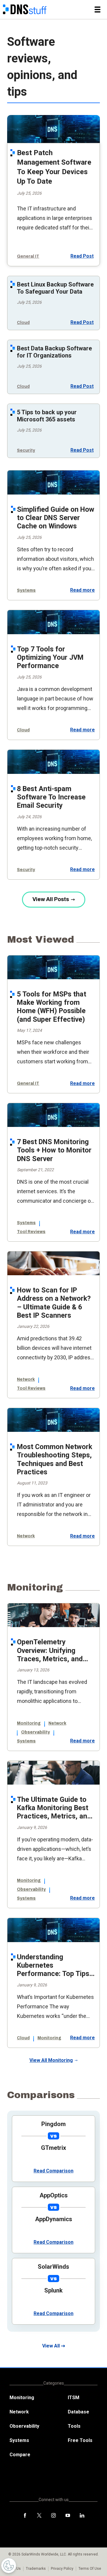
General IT (28, 256)
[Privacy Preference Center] (9, 2566)
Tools (74, 2426)
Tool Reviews (31, 1232)
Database (78, 2412)
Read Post (82, 256)
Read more (82, 590)
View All (51, 2346)
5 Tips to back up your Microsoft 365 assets (47, 416)
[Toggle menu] (97, 10)
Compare (20, 2455)
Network (26, 1379)
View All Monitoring (51, 2060)
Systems (26, 590)
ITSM (74, 2398)
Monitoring (29, 1723)
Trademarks (36, 2569)
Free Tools (80, 2440)
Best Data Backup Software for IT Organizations (54, 352)
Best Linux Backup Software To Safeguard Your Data (55, 288)
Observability (36, 1732)
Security (26, 450)
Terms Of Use (90, 2569)
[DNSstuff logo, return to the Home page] (25, 10)
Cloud (23, 323)
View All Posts (51, 899)
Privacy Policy (62, 2569)
